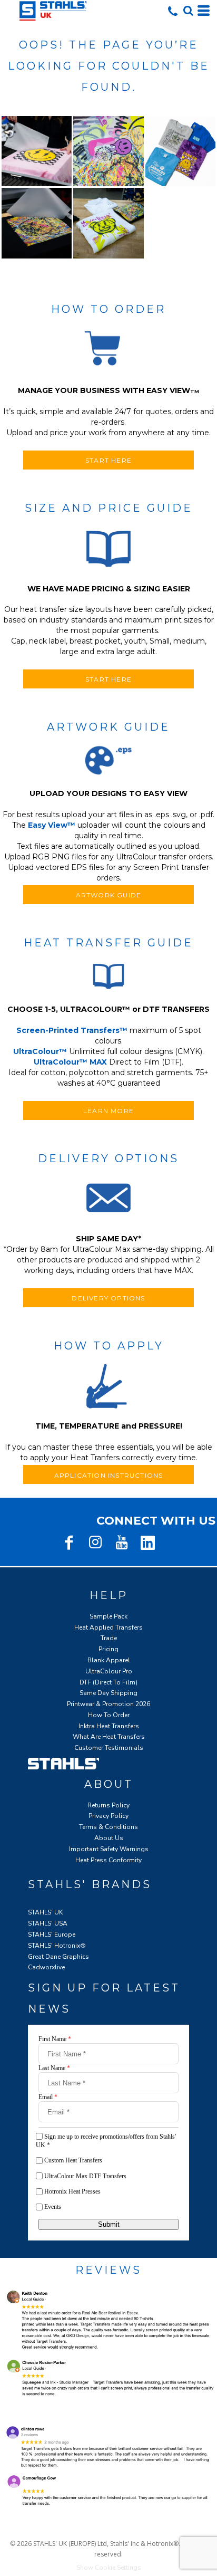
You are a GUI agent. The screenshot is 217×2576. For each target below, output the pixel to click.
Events (53, 2207)
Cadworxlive (46, 1967)
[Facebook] (69, 1543)
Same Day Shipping (108, 1693)
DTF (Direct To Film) (108, 1682)
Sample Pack (108, 1616)
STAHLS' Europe (52, 1935)
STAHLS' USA (48, 1923)
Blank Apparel (109, 1660)
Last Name (54, 2068)
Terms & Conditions (108, 1827)
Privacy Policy (108, 1816)
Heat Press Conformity (108, 1860)
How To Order (109, 1715)
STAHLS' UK (45, 1912)
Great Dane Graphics (58, 1957)
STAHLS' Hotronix (54, 1946)
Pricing (108, 1649)
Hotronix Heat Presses (72, 2191)
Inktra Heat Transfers (109, 1726)
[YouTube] (122, 1543)
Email (48, 2097)
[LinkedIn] (148, 1543)
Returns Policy (108, 1805)
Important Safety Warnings (109, 1849)
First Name (55, 2039)
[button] (188, 11)
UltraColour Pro (109, 1671)
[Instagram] (95, 1543)
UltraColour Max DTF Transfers (85, 2176)
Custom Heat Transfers (73, 2160)
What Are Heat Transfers (109, 1737)
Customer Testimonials (109, 1748)
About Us (109, 1838)
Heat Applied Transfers (108, 1627)
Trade (109, 1638)
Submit (109, 2224)
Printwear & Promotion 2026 (108, 1704)
